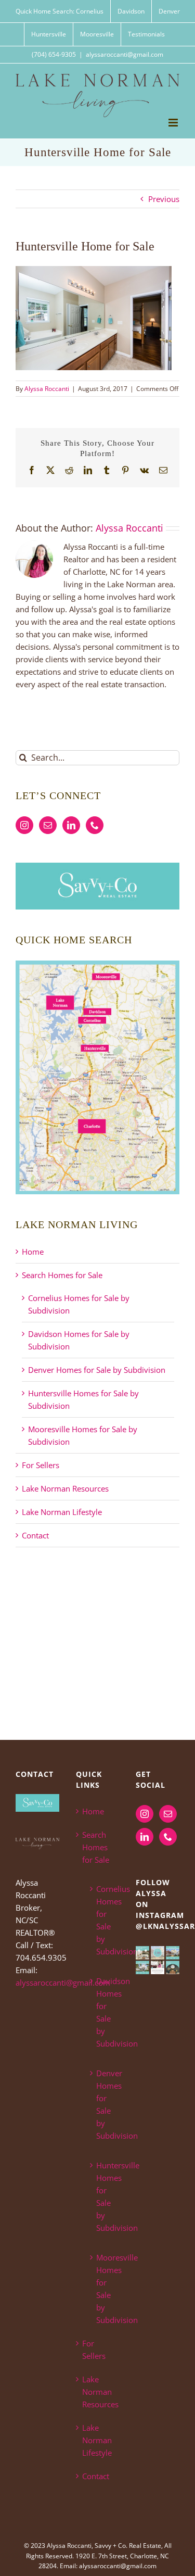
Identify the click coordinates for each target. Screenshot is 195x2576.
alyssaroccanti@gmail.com (125, 54)
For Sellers (41, 1465)
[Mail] (48, 825)
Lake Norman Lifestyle (62, 1512)
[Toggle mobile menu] (174, 123)
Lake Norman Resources (65, 1488)
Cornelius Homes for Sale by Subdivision (103, 1920)
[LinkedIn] (71, 825)
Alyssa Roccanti (47, 389)
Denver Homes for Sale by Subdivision (97, 1370)
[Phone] (95, 825)
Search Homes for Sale (62, 1275)
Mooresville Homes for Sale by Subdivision (103, 2289)
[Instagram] (24, 825)
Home (33, 1252)
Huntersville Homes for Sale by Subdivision (103, 2196)
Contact (35, 1535)
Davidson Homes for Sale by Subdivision (103, 2012)
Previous (164, 199)
